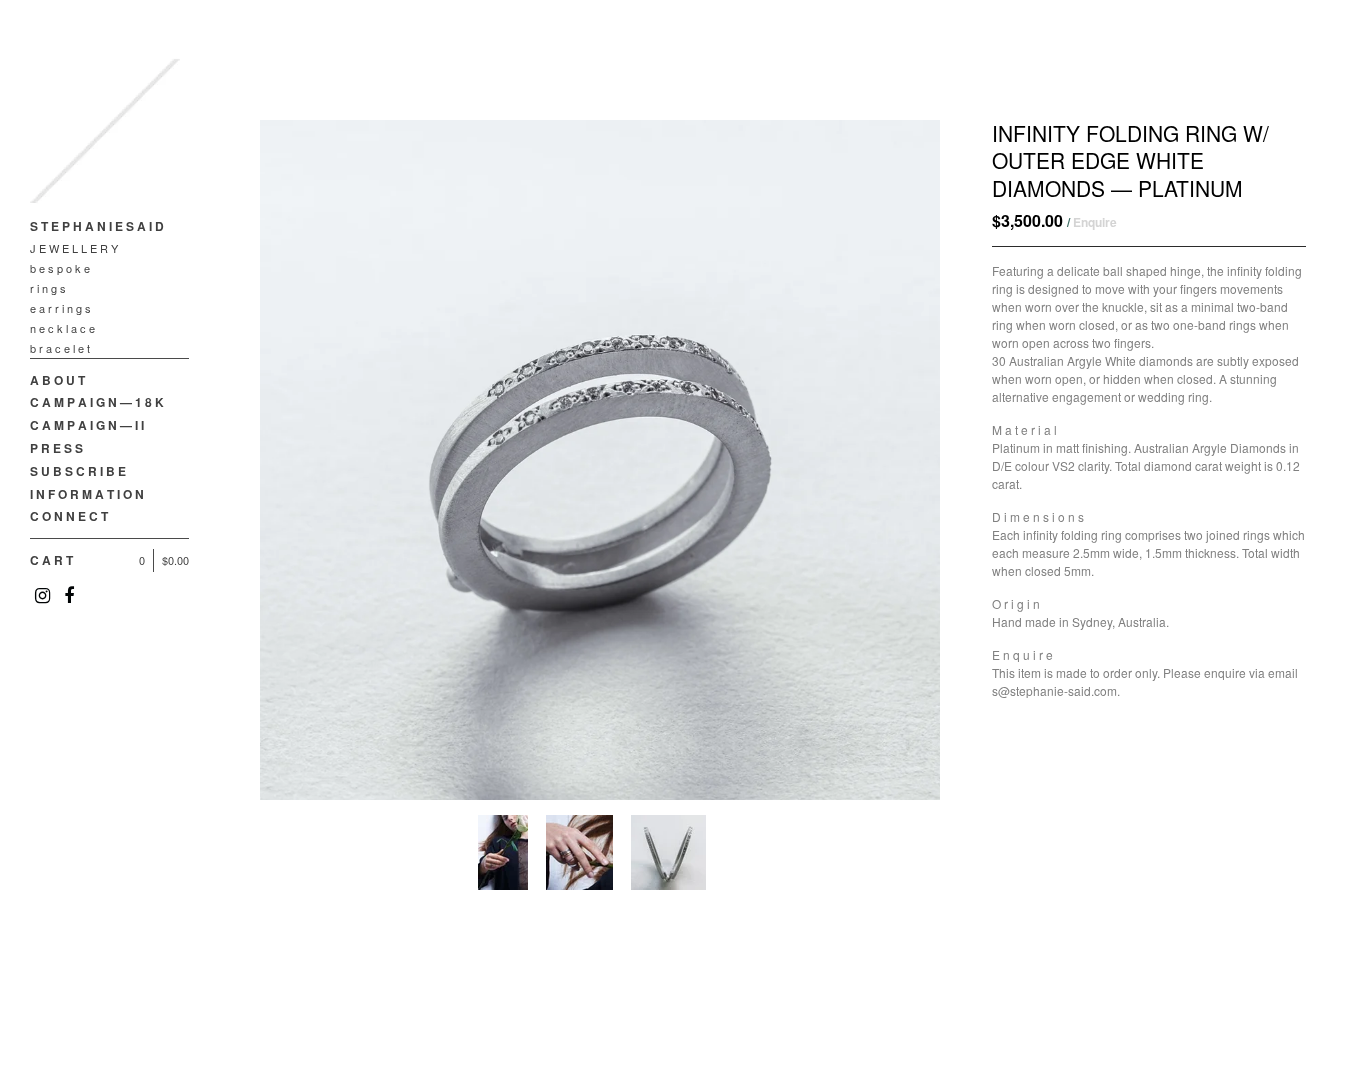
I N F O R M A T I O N (87, 494)
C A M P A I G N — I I (87, 425)
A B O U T (57, 380)
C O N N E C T (69, 516)
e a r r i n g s (60, 308)
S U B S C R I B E (78, 471)
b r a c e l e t (60, 348)
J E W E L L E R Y (74, 248)
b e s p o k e (60, 268)
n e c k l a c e (62, 328)
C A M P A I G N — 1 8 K (97, 402)
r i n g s (48, 288)
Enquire (1095, 222)
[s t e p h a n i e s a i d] (105, 134)
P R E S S (56, 448)
